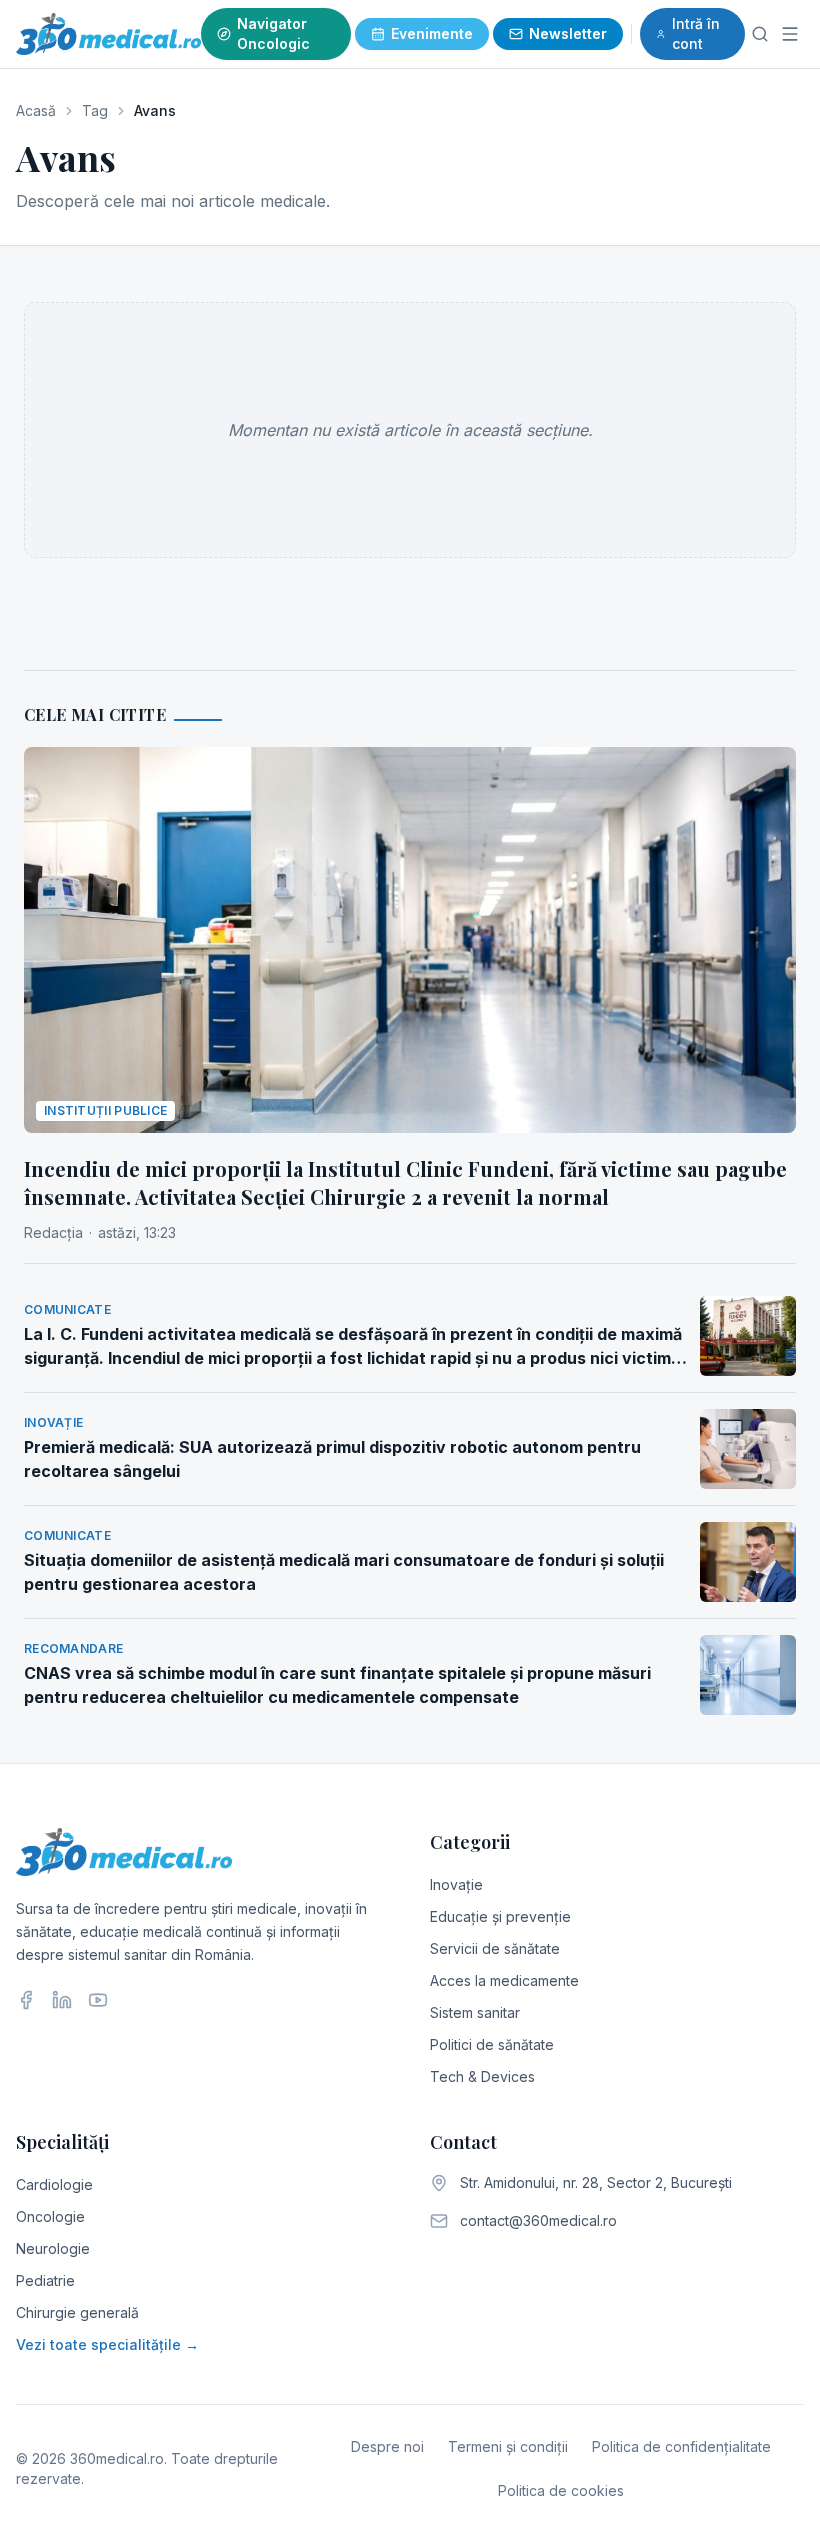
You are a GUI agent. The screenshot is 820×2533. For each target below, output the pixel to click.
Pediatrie (45, 2280)
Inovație (456, 1884)
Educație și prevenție (500, 1916)
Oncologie (50, 2216)
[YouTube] (98, 2000)
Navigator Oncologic (273, 33)
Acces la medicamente (504, 1980)
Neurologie (53, 2248)
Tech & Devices (482, 2076)
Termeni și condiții (508, 2446)
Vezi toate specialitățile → (107, 2344)
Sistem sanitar (475, 2012)
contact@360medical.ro (538, 2220)
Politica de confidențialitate (681, 2446)
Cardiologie (54, 2184)
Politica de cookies (561, 2490)
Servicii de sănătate (495, 1948)
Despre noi (387, 2446)
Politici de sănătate (492, 2044)
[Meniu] (790, 34)
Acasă (36, 110)
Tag (95, 110)
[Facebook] (26, 2000)
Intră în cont (696, 33)
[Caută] (760, 34)
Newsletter (568, 33)
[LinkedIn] (62, 2000)
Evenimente (432, 33)
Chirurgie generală (77, 2312)
